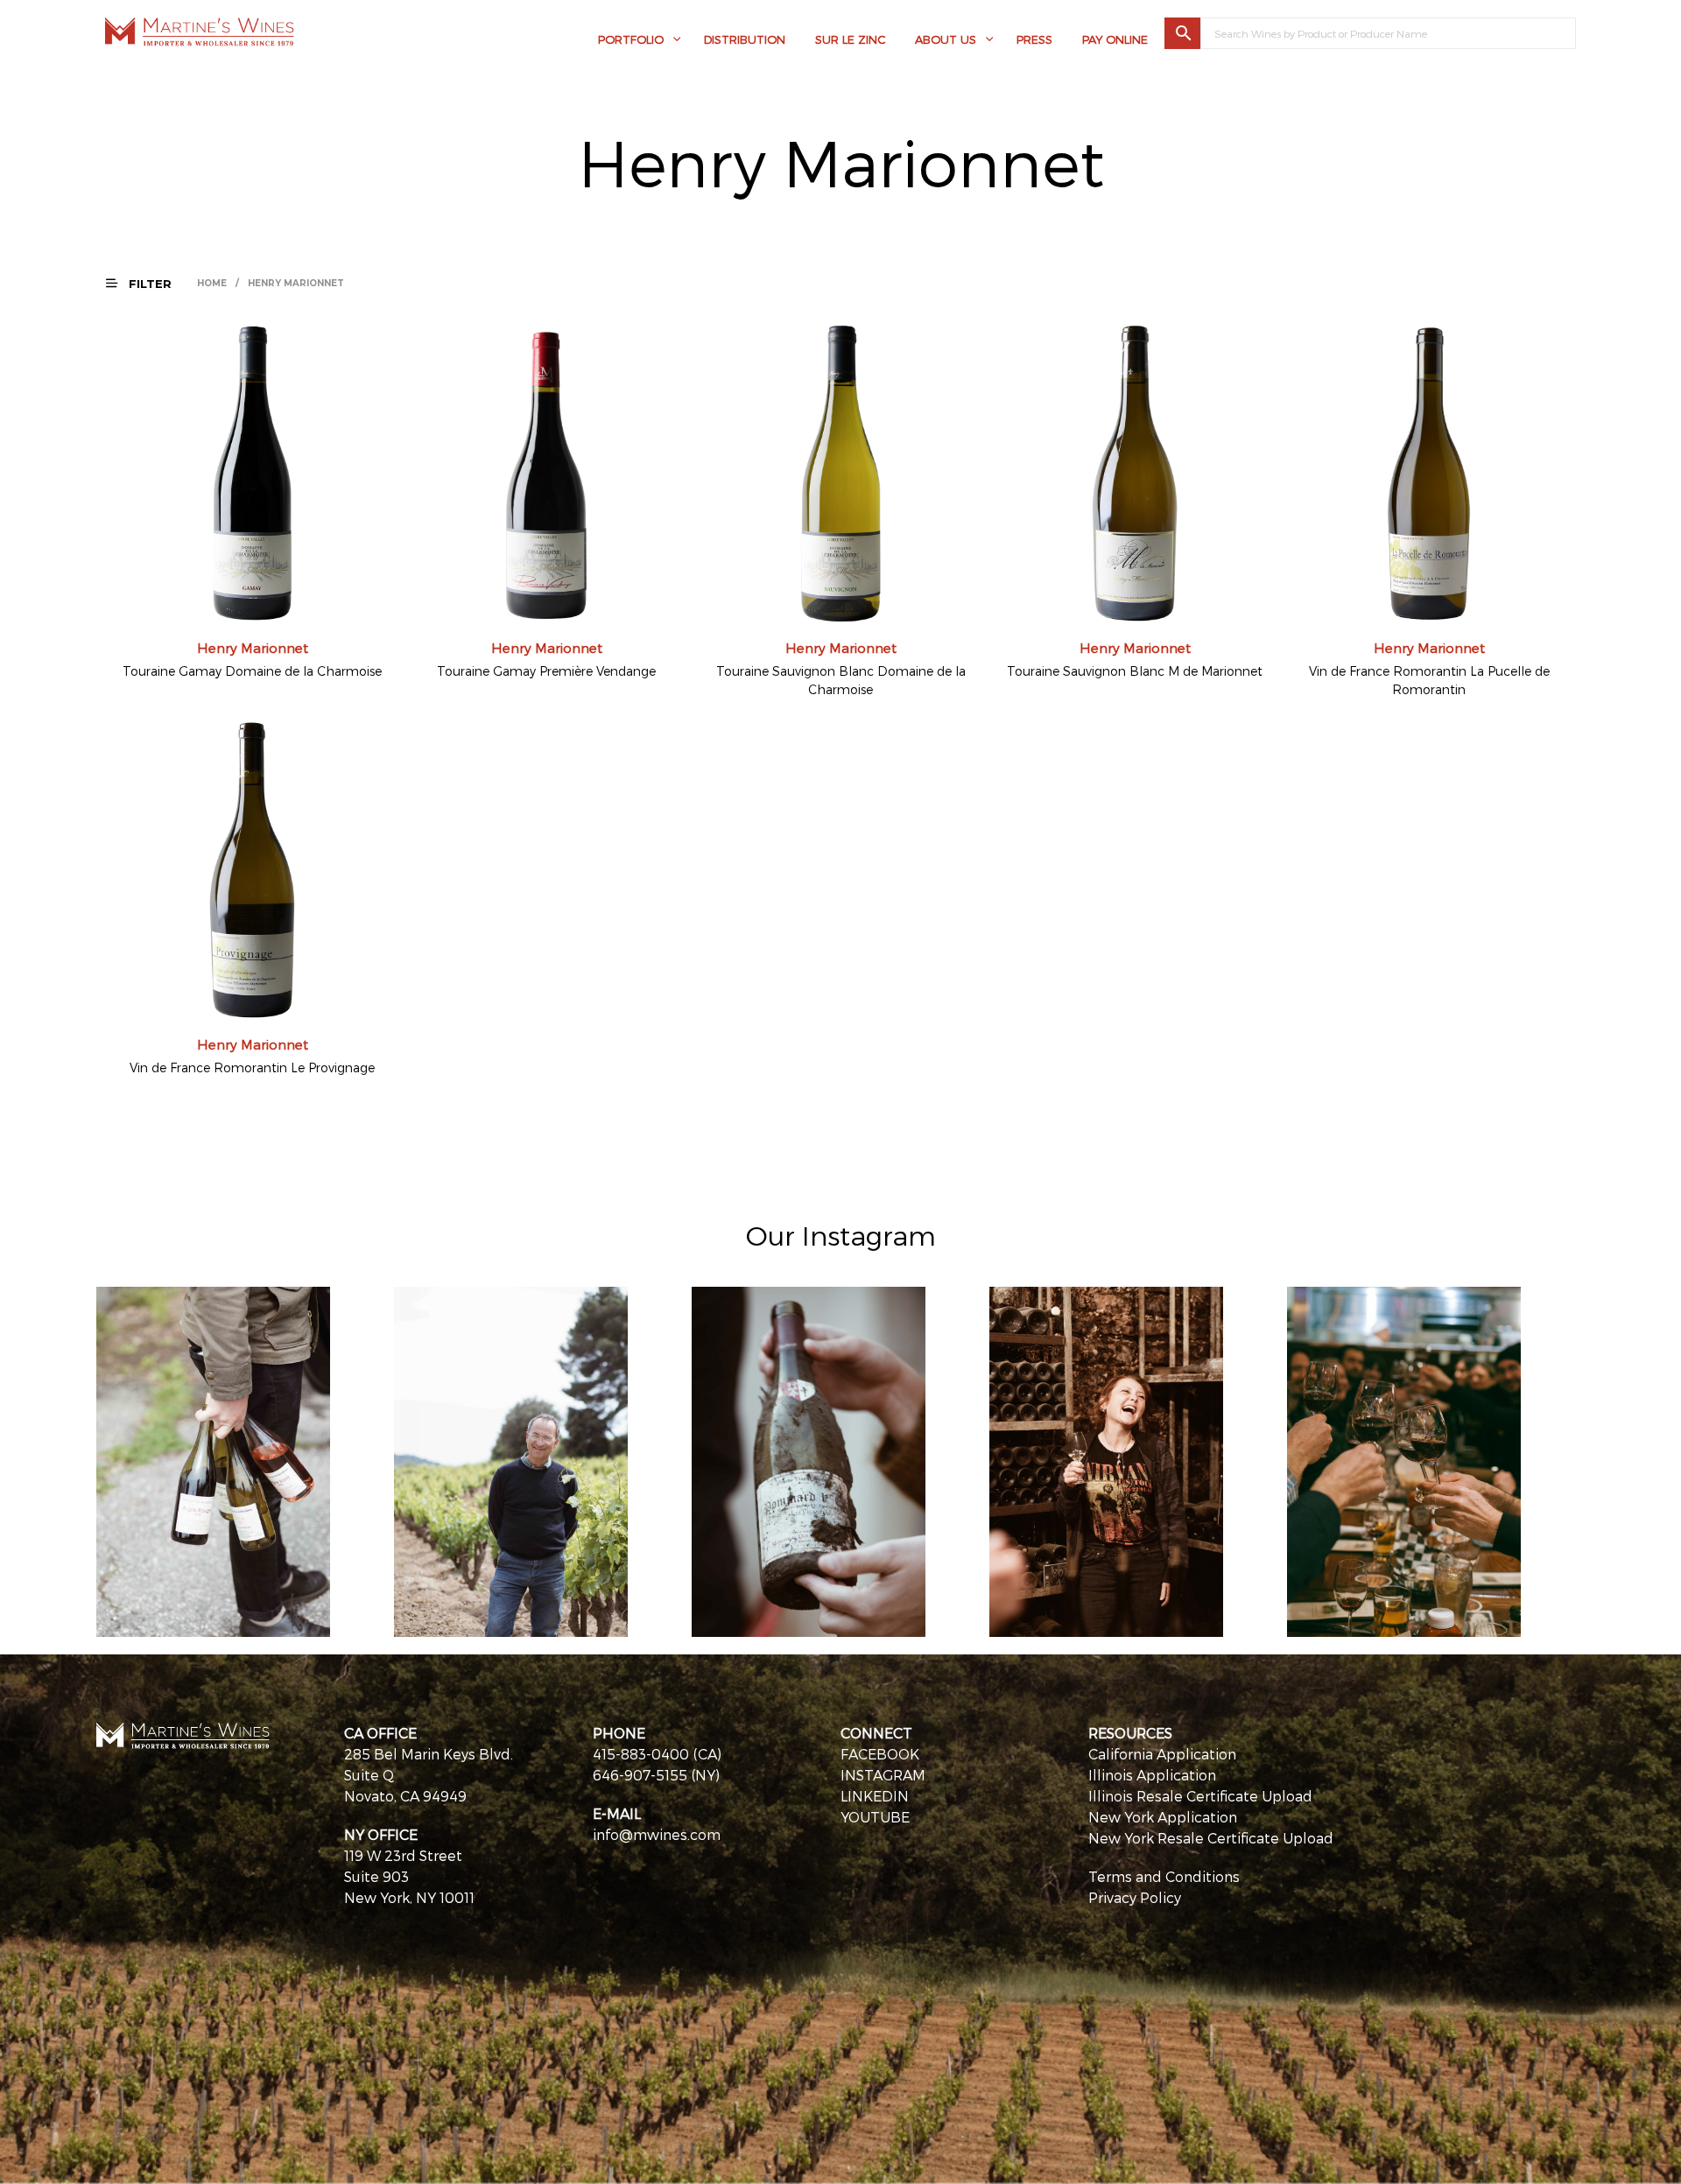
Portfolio (631, 39)
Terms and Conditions (1164, 1876)
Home (212, 283)
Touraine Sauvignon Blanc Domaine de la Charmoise (841, 680)
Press (1034, 39)
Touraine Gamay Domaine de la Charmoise (252, 671)
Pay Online (1115, 39)
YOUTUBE (875, 1817)
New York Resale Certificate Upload (1211, 1838)
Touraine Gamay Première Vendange (546, 671)
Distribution (745, 39)
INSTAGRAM (883, 1775)
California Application (1162, 1754)
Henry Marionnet (253, 648)
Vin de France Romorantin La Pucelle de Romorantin (1429, 680)
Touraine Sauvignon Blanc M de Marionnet (1135, 671)
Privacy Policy (1135, 1897)
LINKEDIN (875, 1796)
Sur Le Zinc (850, 39)
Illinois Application (1152, 1775)
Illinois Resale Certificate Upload (1200, 1796)
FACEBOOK (880, 1754)
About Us (946, 39)
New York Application (1163, 1817)
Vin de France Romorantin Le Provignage (252, 1067)
